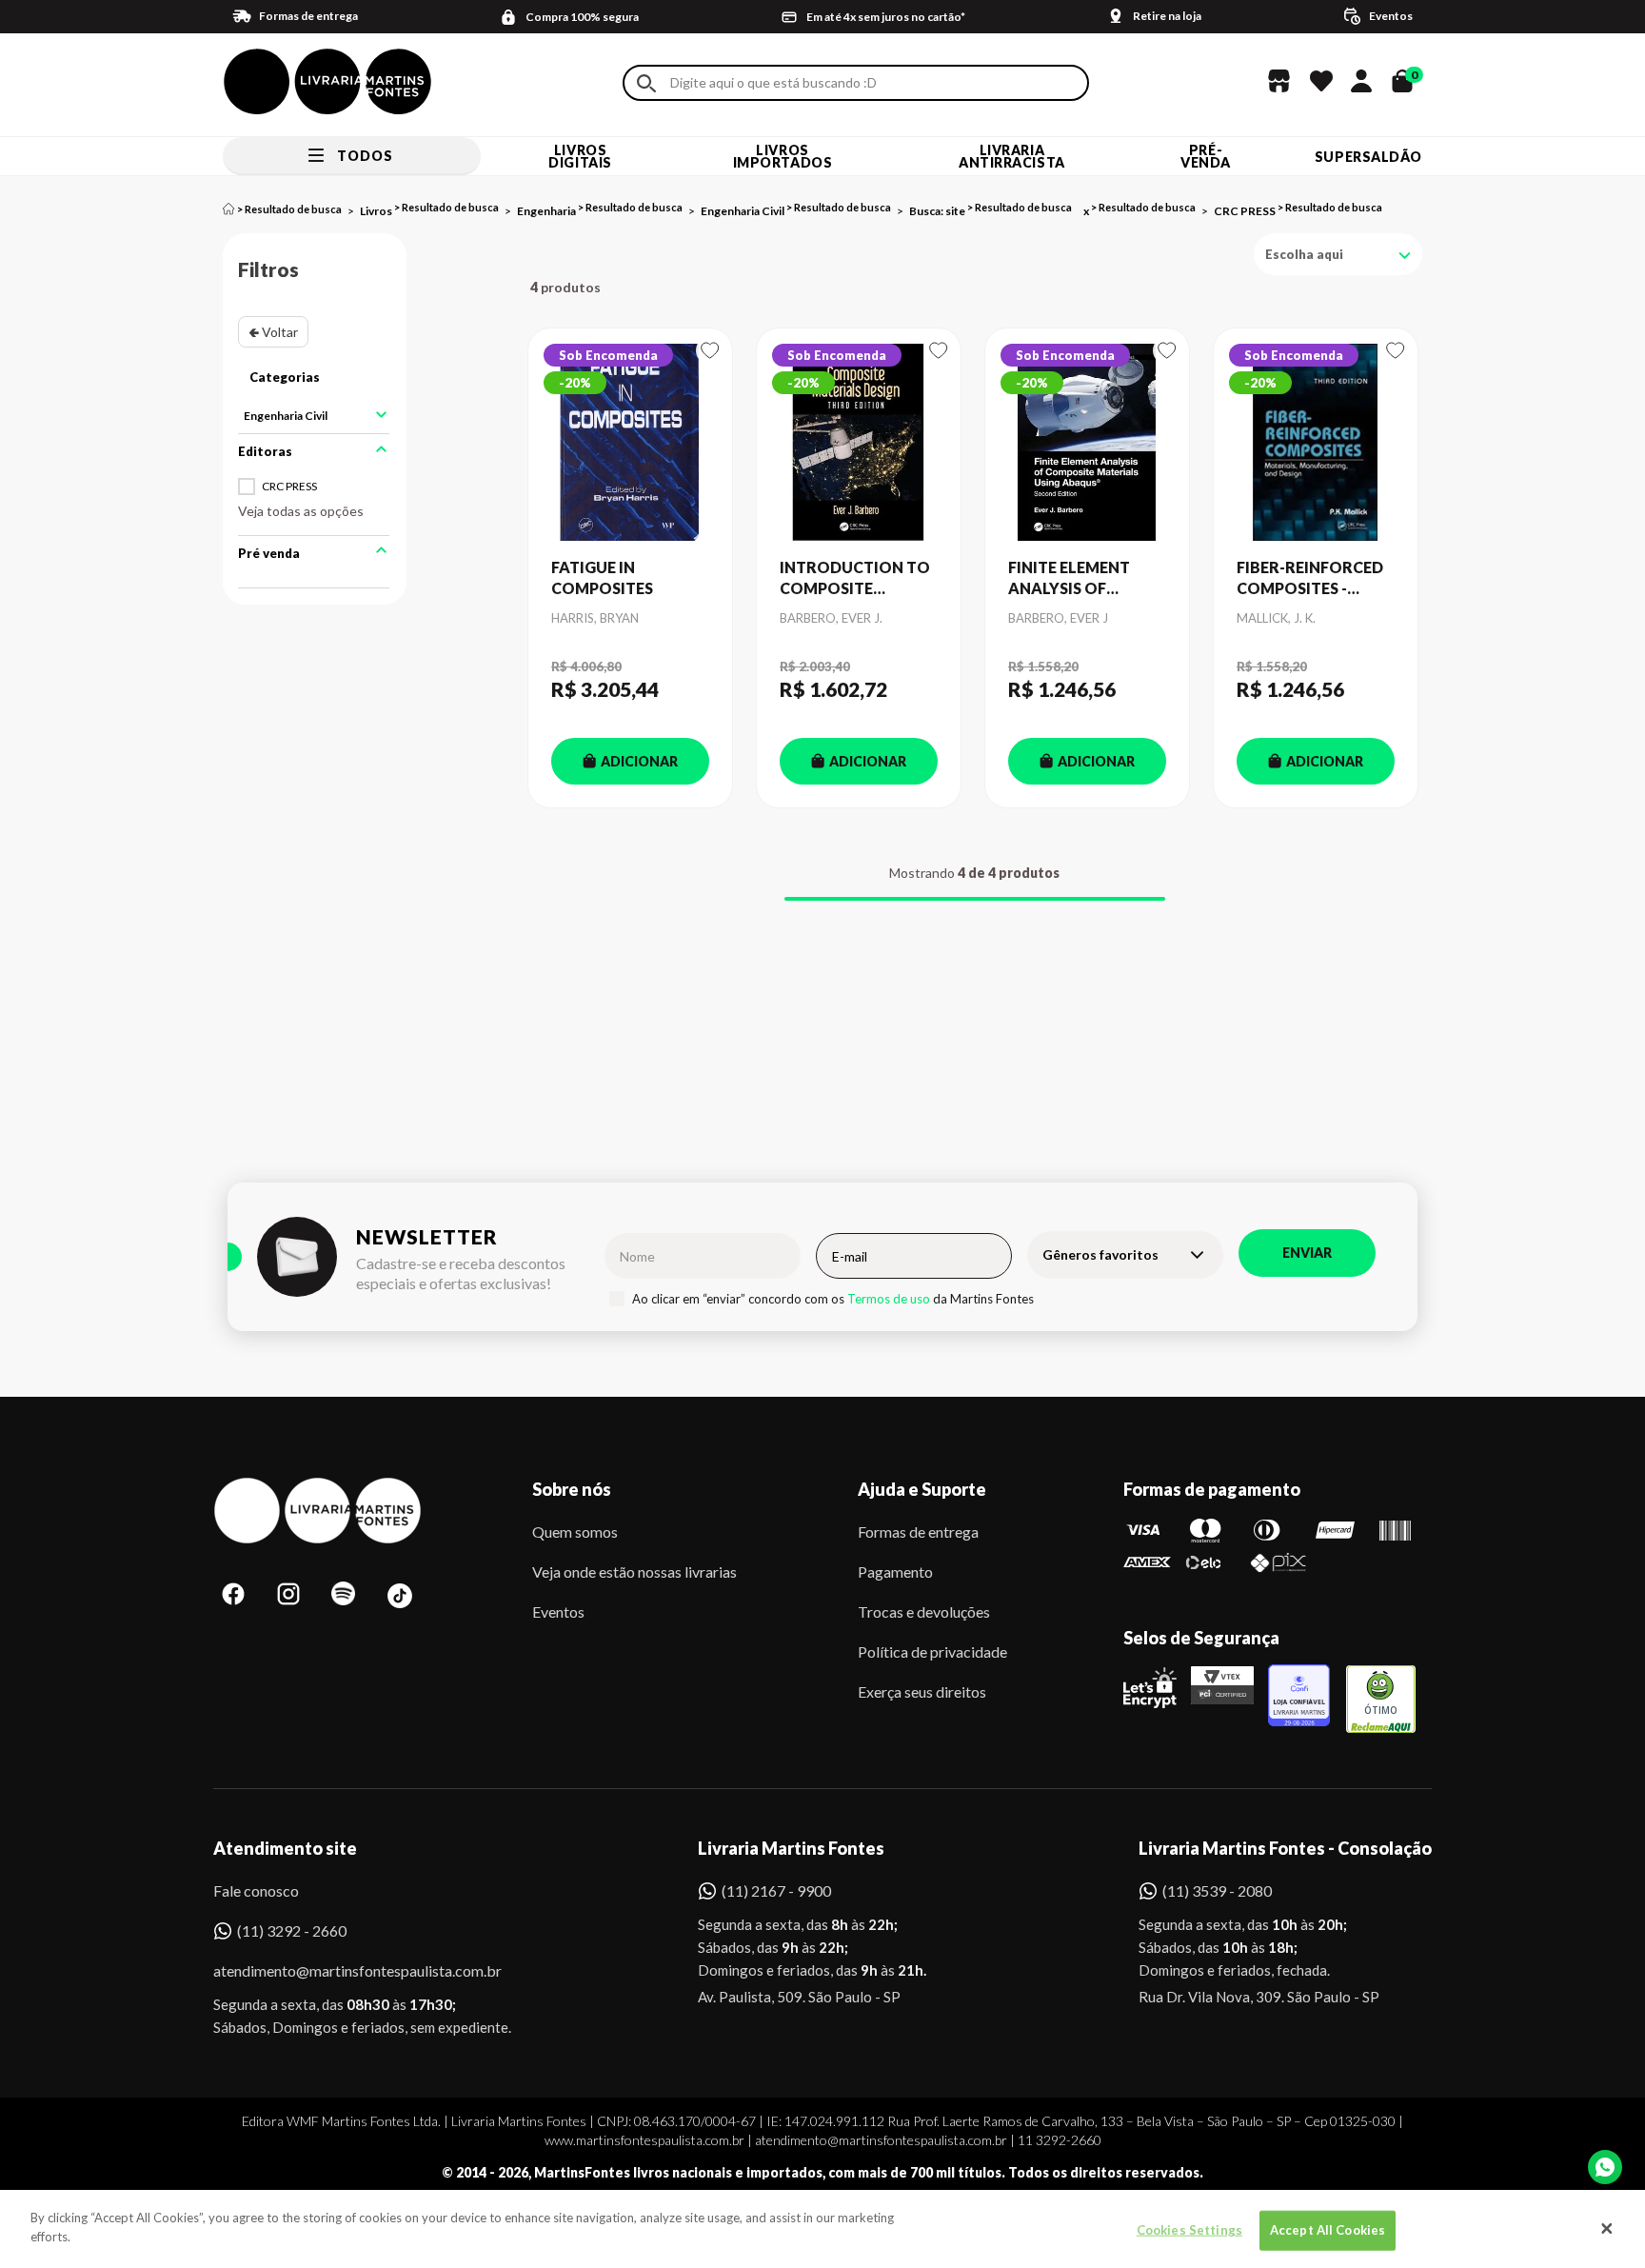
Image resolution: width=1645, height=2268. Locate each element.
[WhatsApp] (1605, 2167)
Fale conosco (256, 1890)
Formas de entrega (918, 1532)
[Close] (1607, 2229)
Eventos (558, 1611)
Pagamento (895, 1572)
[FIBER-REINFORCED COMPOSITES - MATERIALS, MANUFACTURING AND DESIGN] (1316, 443)
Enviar (1307, 1253)
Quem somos (575, 1532)
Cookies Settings (1189, 2230)
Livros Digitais (580, 156)
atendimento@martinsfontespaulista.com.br (340, 1970)
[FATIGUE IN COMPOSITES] (630, 443)
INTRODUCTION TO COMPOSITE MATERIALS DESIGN (855, 579)
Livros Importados (783, 156)
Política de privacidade (932, 1651)
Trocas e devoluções (924, 1611)
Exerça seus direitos (922, 1691)
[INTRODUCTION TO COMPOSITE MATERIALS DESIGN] (859, 443)
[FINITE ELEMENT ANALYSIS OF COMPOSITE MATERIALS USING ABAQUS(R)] (1087, 443)
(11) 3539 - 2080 (1217, 1890)
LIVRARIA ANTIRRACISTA (1012, 156)
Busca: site (937, 211)
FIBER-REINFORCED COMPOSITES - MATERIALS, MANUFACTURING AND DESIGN (1310, 579)
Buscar (646, 83)
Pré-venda (1206, 156)
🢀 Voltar (273, 332)
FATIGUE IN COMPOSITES (602, 577)
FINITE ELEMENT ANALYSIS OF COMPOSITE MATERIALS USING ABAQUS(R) (1077, 579)
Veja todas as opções (301, 511)
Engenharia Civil (743, 211)
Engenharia (546, 211)
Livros (376, 211)
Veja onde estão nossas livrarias (634, 1572)
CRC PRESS (1245, 211)
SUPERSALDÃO (1368, 157)
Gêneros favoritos (1100, 1254)
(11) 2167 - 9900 (776, 1890)
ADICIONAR (639, 761)
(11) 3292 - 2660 (292, 1930)
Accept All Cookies (1328, 2230)
